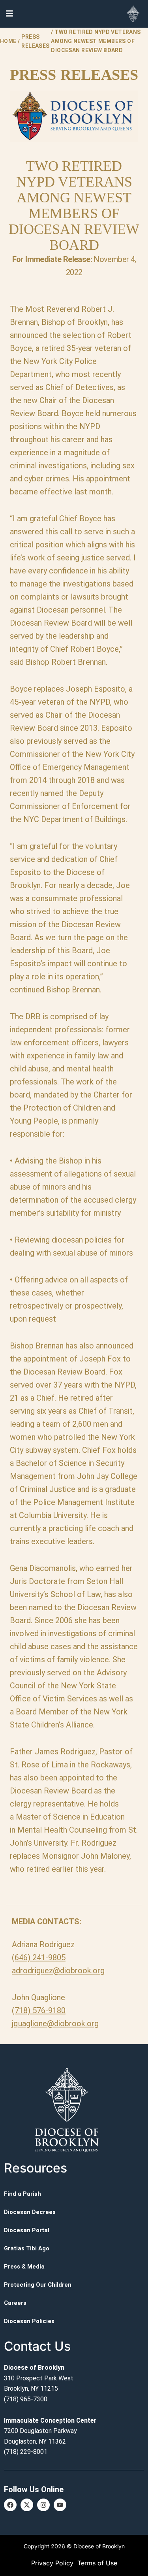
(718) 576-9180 (39, 2010)
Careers (15, 2303)
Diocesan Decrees (30, 2212)
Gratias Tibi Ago (27, 2248)
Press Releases (35, 41)
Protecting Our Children (38, 2285)
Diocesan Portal (27, 2230)
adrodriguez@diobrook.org (58, 1971)
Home (8, 41)
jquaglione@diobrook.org (55, 2023)
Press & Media (24, 2267)
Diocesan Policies (29, 2321)
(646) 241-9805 (39, 1957)
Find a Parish (22, 2194)
